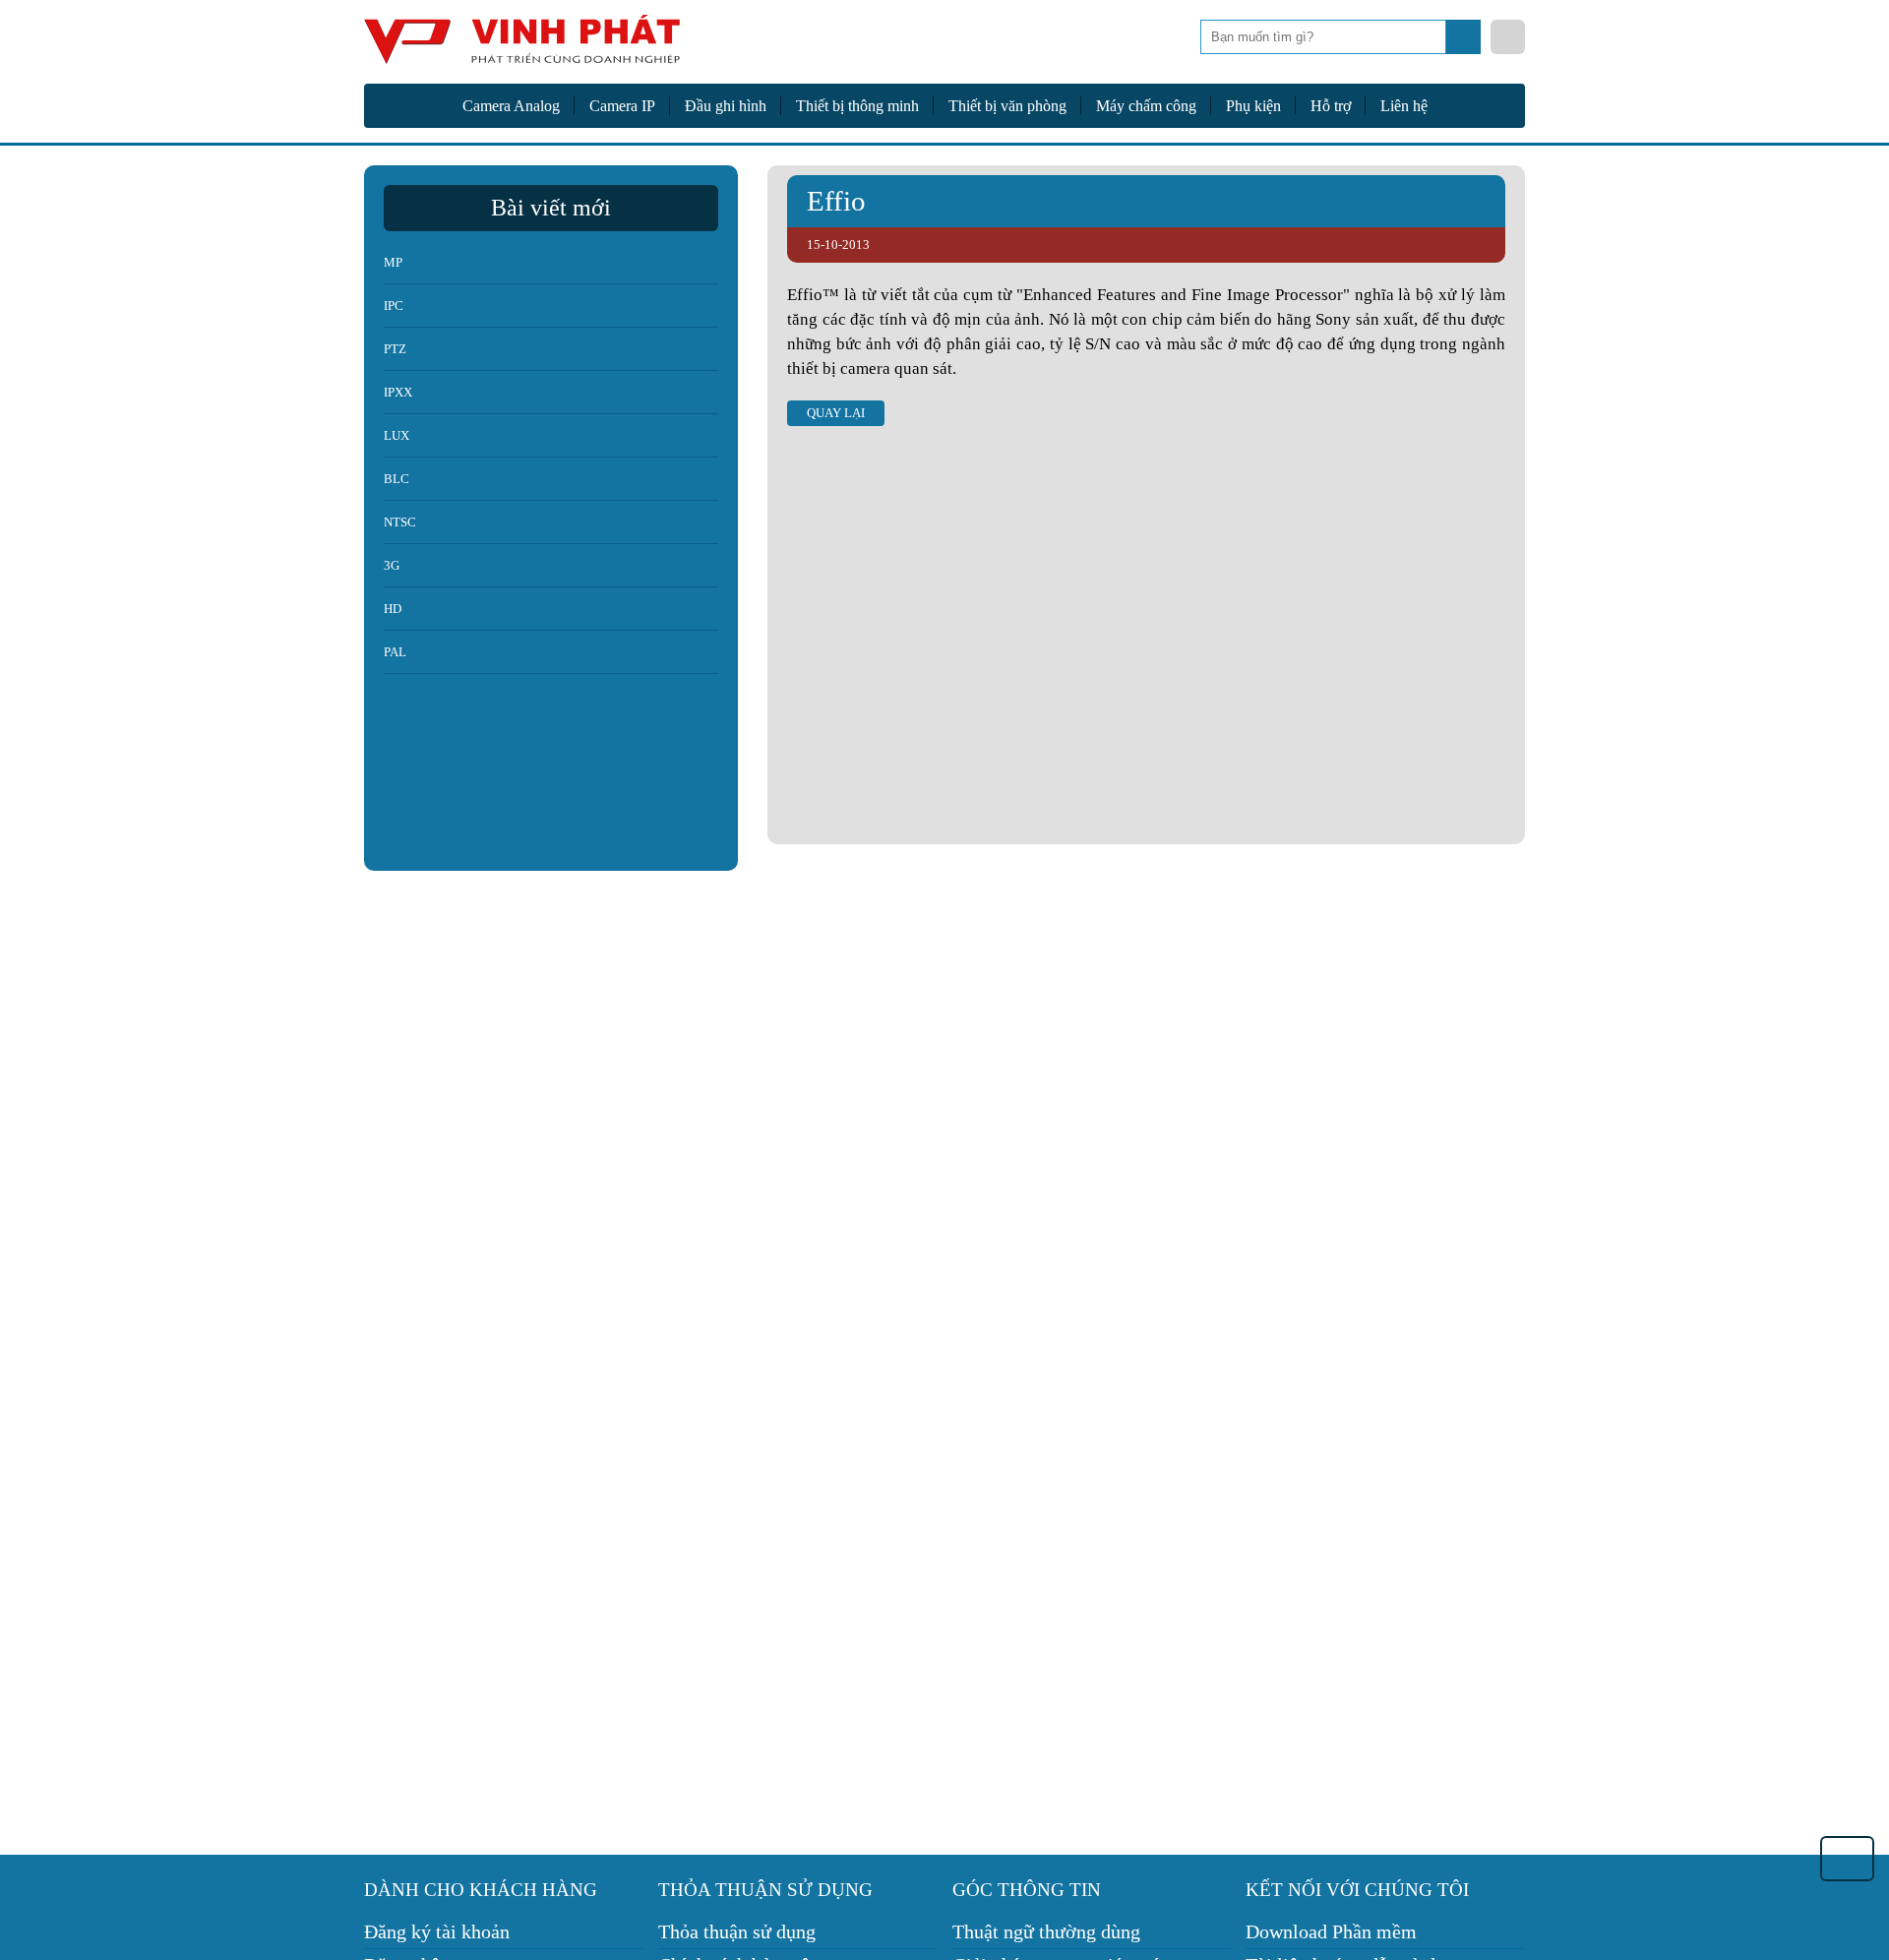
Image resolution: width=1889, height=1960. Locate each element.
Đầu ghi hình (726, 106)
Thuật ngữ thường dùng (1046, 1931)
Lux (396, 435)
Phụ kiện (1253, 106)
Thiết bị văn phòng (1007, 106)
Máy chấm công (1146, 106)
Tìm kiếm (1465, 42)
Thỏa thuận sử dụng (737, 1931)
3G (392, 565)
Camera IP (622, 106)
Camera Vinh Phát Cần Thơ (521, 47)
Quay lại (836, 413)
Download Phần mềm (1331, 1931)
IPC (394, 306)
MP (393, 262)
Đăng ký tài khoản (437, 1931)
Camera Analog (511, 106)
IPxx (398, 392)
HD (393, 609)
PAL (395, 652)
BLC (396, 479)
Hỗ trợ (1331, 106)
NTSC (400, 522)
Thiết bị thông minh (857, 106)
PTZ (395, 349)
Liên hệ (1404, 106)
